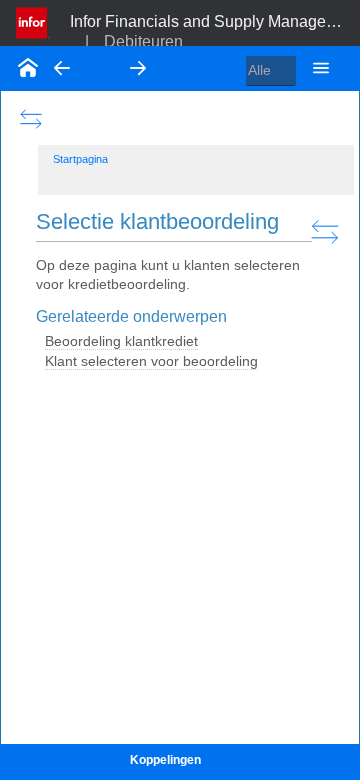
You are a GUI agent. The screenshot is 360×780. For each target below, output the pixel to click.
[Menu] (321, 67)
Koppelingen (165, 760)
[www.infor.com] (33, 21)
